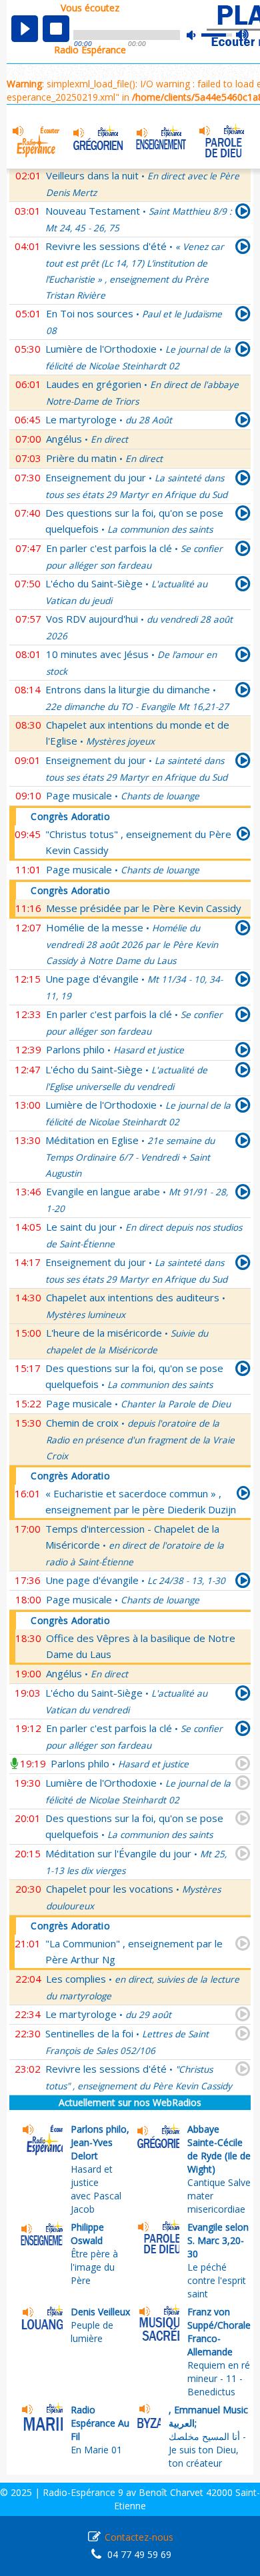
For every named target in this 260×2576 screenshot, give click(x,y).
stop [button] (56, 29)
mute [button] (198, 35)
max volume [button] (243, 35)
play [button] (25, 29)
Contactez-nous (139, 2537)
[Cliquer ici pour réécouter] (243, 213)
